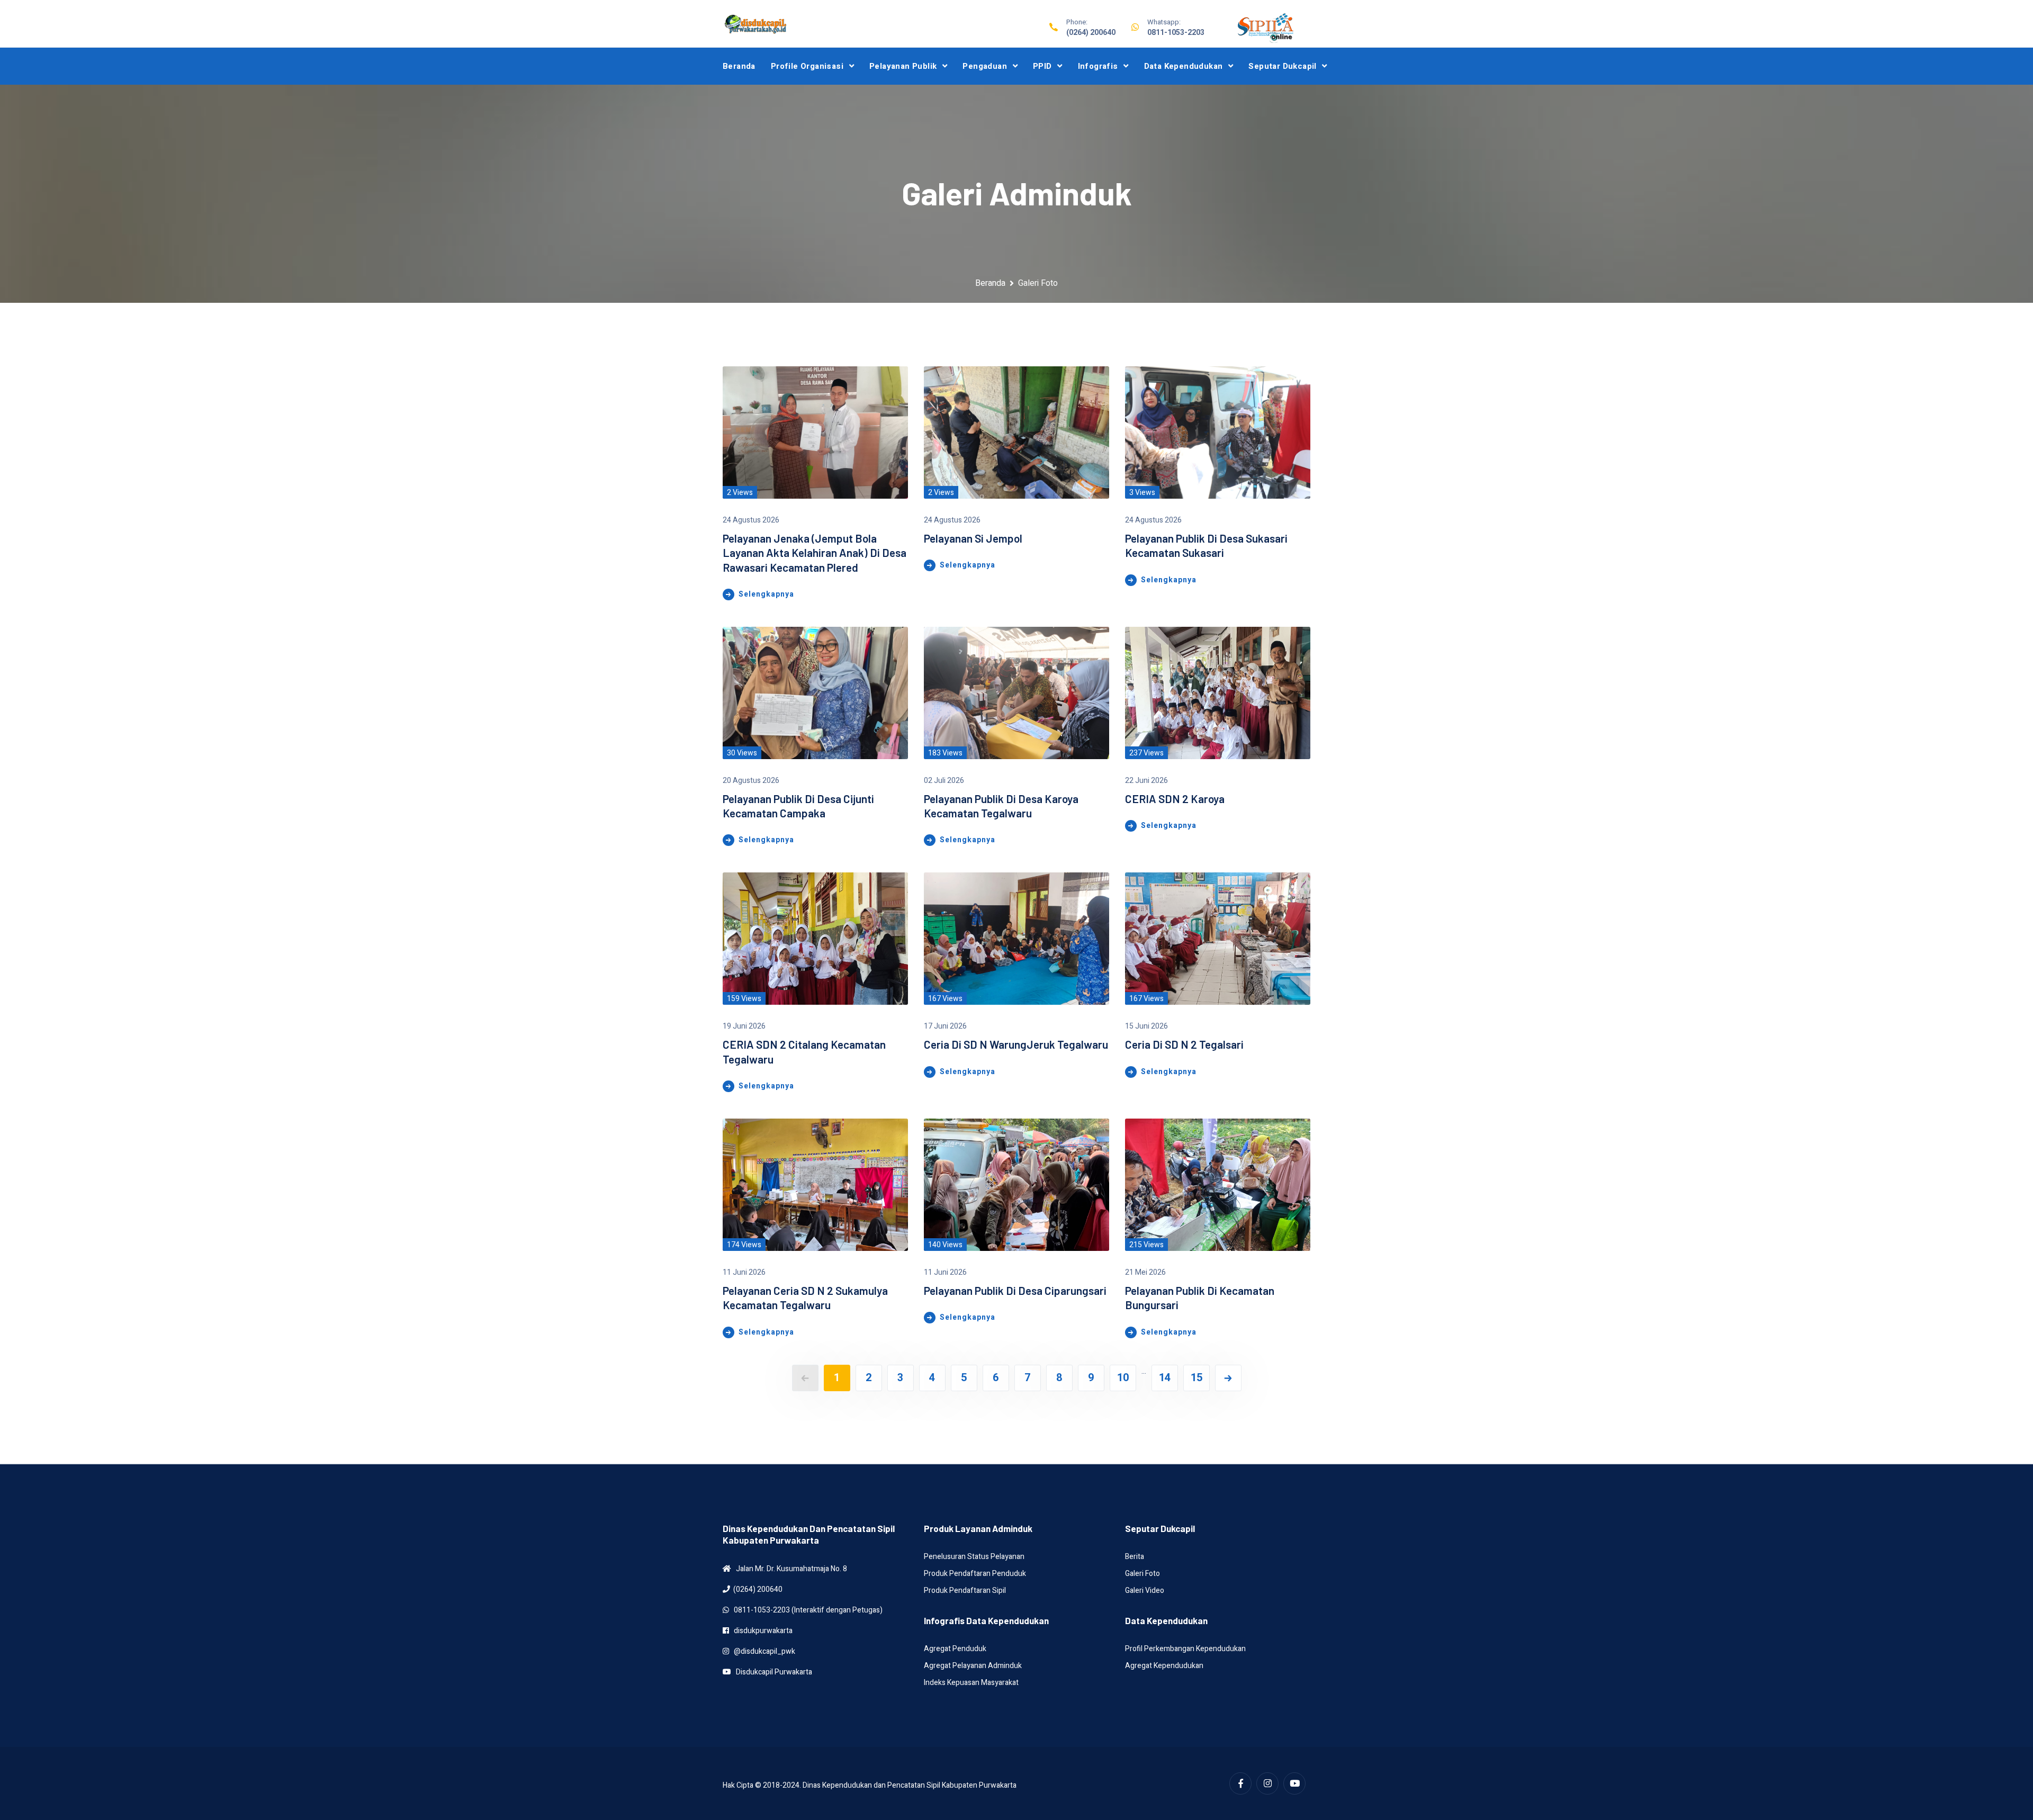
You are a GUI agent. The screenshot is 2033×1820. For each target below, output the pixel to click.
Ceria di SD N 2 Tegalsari (1184, 1044)
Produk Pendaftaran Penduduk (975, 1574)
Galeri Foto (1143, 1574)
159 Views (744, 999)
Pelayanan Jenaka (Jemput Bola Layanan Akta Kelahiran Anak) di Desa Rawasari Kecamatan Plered (815, 553)
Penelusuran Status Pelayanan (974, 1557)
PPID (1042, 66)
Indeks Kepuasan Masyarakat (971, 1683)
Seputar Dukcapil (1282, 66)
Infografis (1098, 66)
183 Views (945, 753)
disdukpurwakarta (761, 1631)
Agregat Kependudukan (1164, 1666)
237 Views (1146, 753)
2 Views (740, 493)
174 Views (744, 1245)
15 (1197, 1378)
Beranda (739, 66)
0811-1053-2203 (1176, 33)
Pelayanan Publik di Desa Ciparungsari (1015, 1290)
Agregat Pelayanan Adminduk (973, 1666)
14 (1165, 1378)
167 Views (945, 999)
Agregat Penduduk (955, 1649)
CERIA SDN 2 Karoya (1175, 799)
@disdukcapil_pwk (762, 1651)
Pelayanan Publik (903, 66)
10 (1123, 1378)
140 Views (945, 1245)
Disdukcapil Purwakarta (772, 1672)
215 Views (1146, 1245)
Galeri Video (1145, 1591)
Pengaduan (985, 66)
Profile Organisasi (807, 66)
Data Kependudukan (1184, 66)
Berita (1135, 1557)
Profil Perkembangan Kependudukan (1185, 1649)
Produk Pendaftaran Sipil (965, 1591)
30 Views (742, 753)
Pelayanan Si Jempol (973, 538)
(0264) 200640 (1091, 33)
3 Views (1142, 493)
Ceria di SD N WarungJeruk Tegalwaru (1016, 1044)
